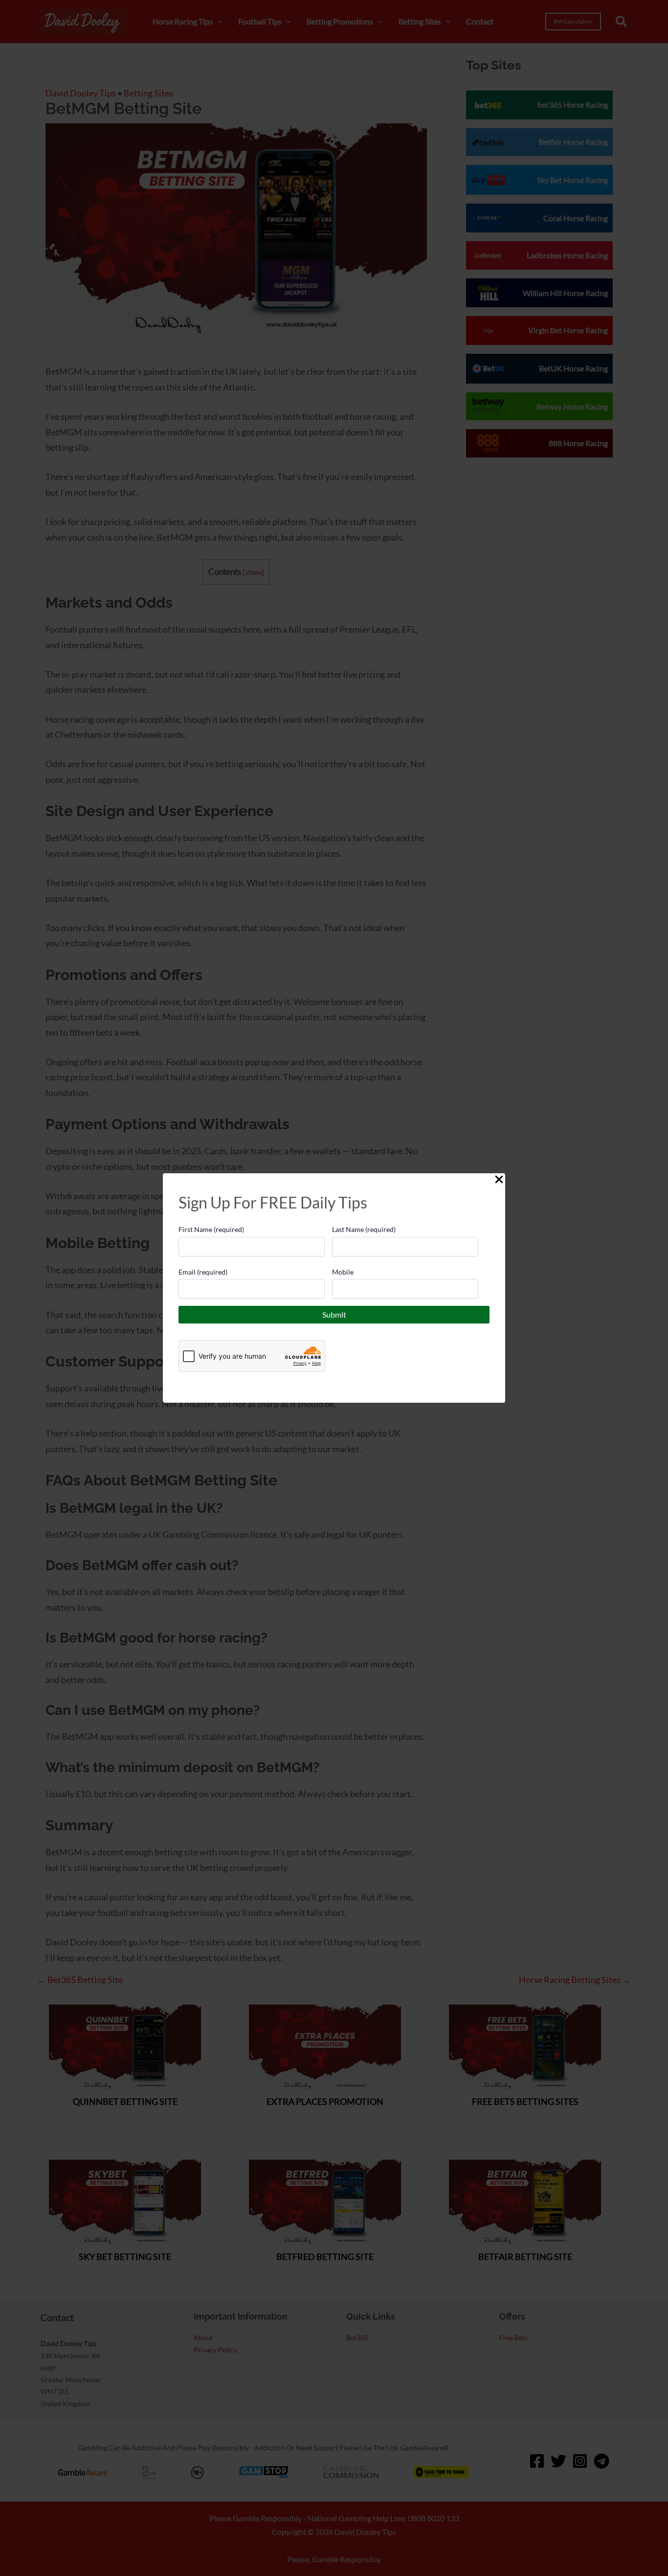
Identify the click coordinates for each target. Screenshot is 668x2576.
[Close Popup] (499, 1180)
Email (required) (203, 1272)
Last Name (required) (364, 1229)
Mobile (343, 1272)
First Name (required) (211, 1229)
